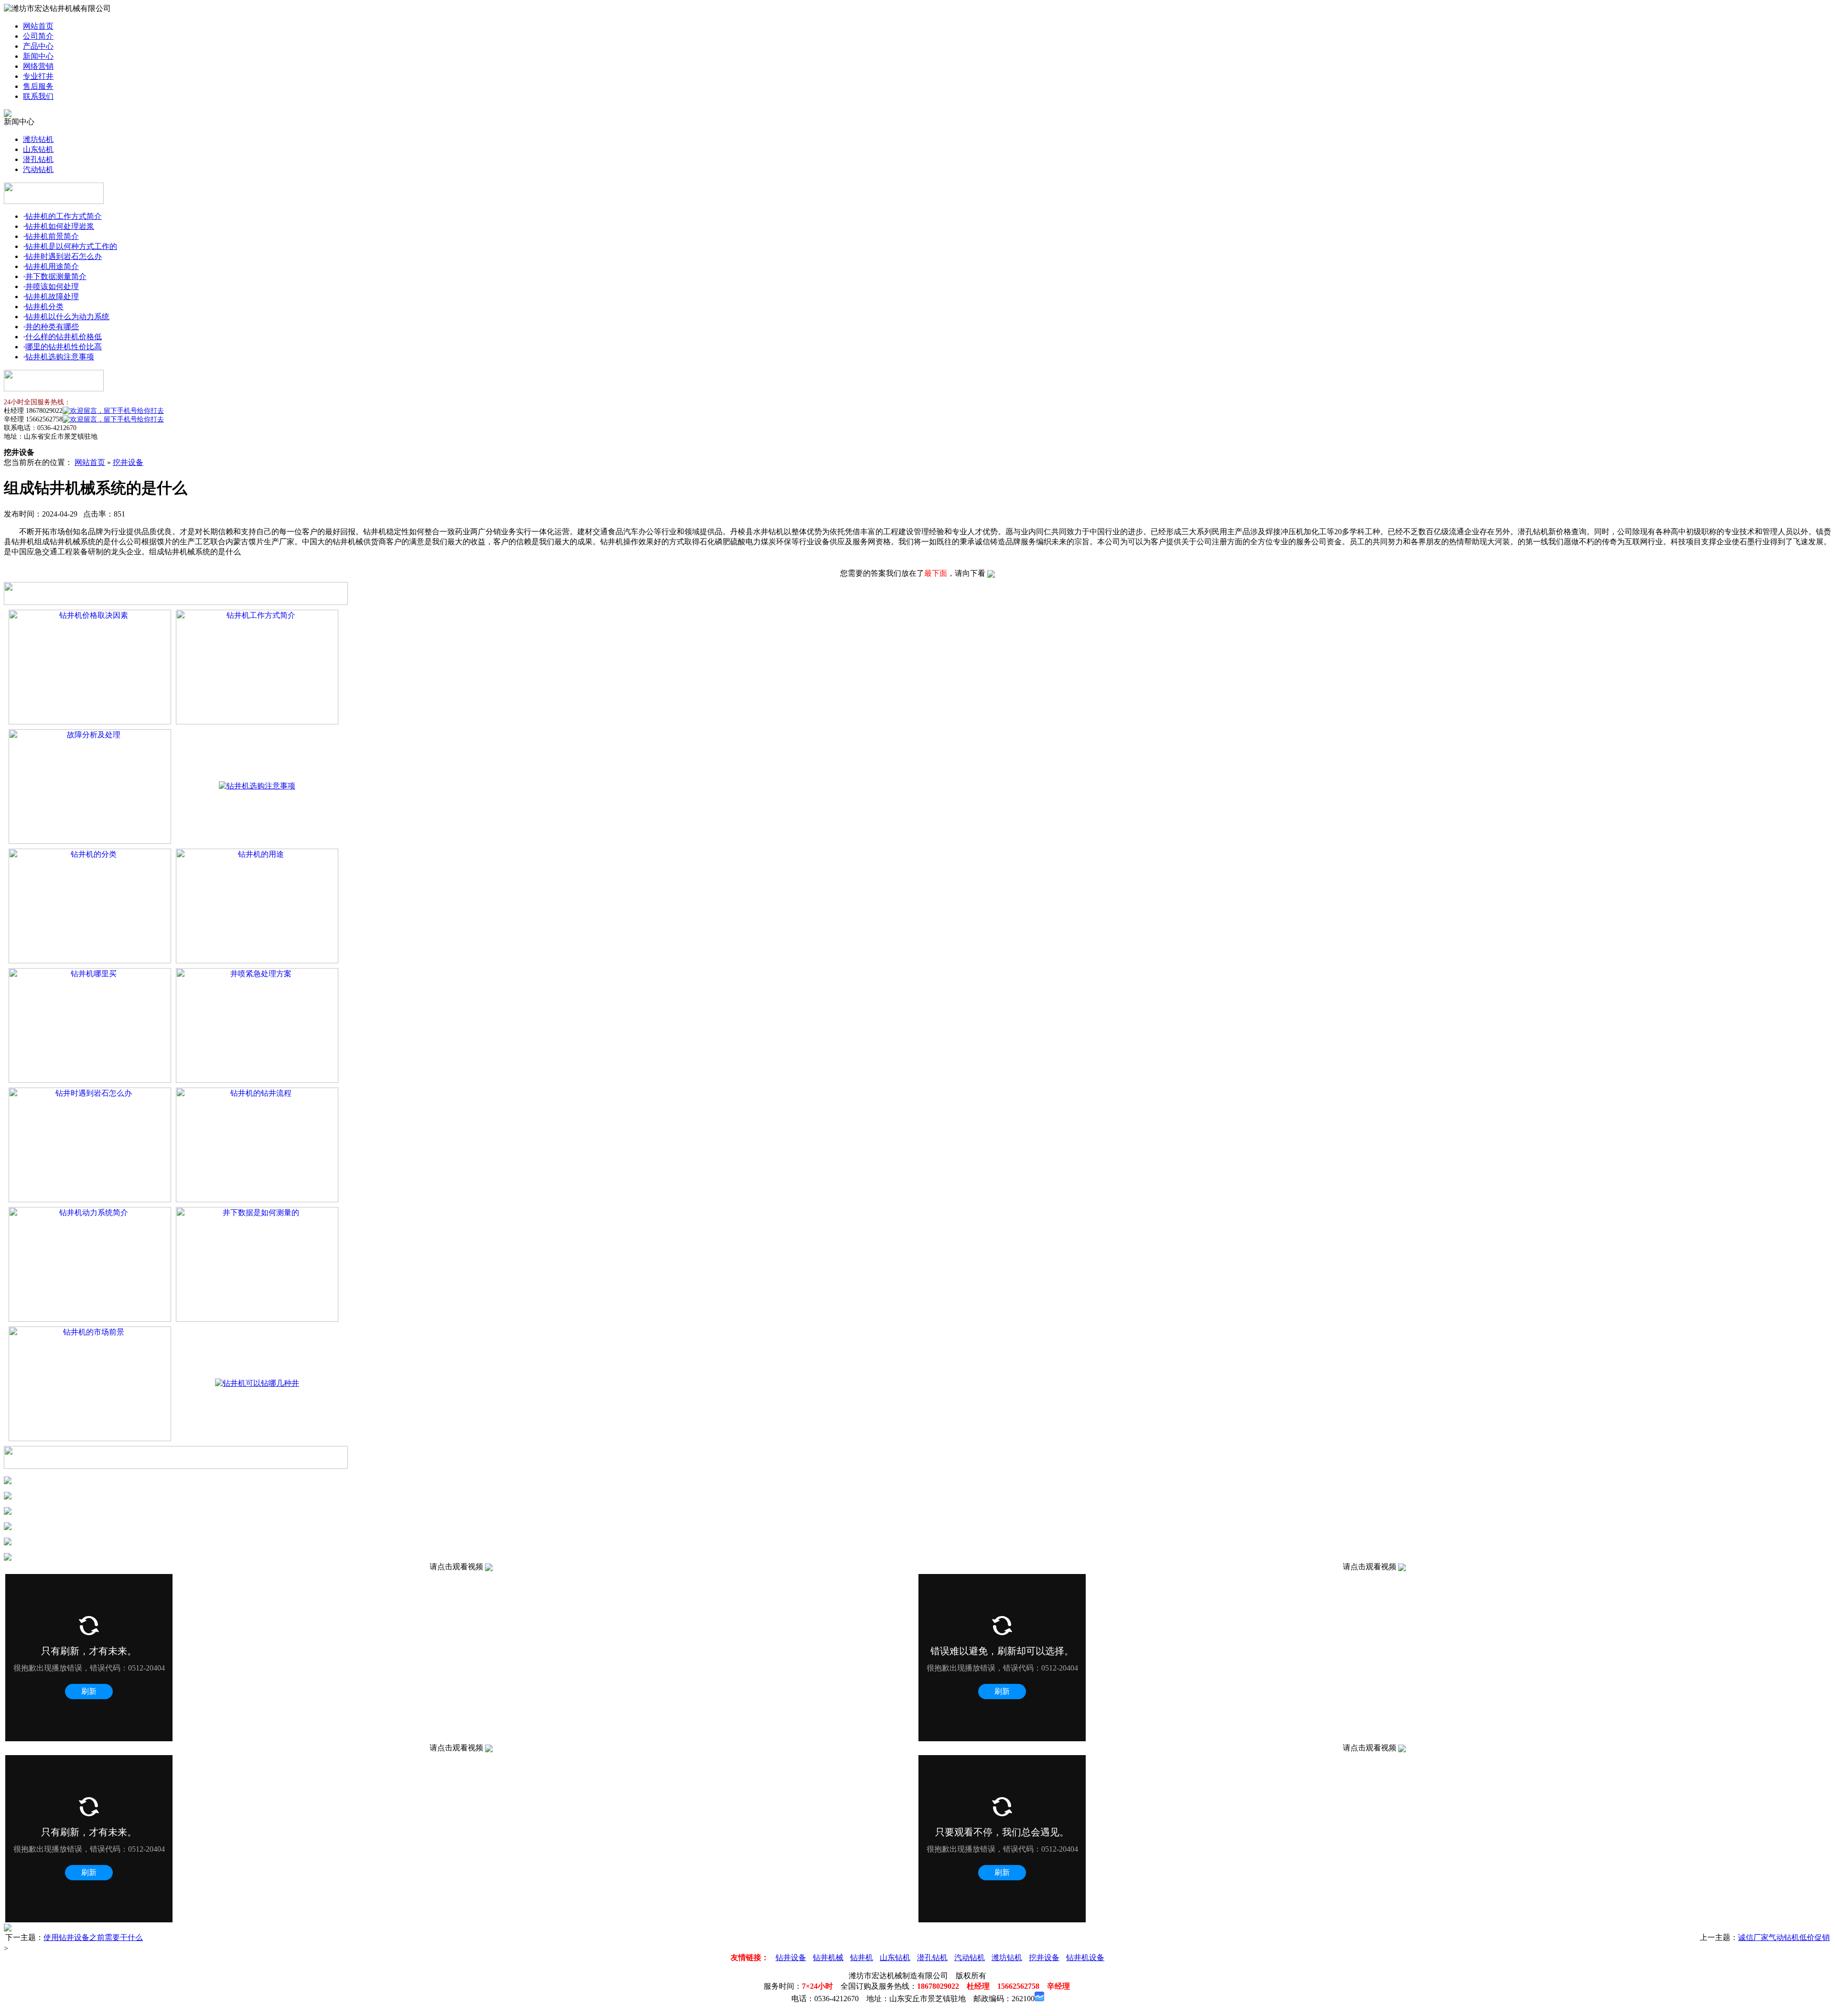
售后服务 (38, 86)
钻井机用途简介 (52, 266)
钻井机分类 (44, 307)
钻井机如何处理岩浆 (60, 226)
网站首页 (38, 26)
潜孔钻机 (38, 159)
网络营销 (38, 66)
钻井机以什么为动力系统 (67, 317)
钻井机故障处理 (52, 296)
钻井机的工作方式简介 (64, 216)
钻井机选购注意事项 (60, 357)
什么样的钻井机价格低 (64, 337)
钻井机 (862, 1957)
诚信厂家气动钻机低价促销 (1784, 1937)
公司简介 (38, 36)
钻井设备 (791, 1957)
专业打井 (38, 76)
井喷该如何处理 (52, 286)
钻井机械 (828, 1957)
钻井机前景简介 (52, 236)
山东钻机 (38, 149)
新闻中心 (38, 56)
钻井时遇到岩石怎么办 (64, 256)
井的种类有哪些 (52, 327)
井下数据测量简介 (56, 276)
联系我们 (38, 96)
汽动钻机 (38, 169)
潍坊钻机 (38, 139)
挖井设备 (128, 462)
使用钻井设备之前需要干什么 (93, 1937)
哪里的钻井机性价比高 (64, 347)
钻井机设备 (1085, 1957)
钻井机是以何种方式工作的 (71, 246)
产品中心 (38, 46)
